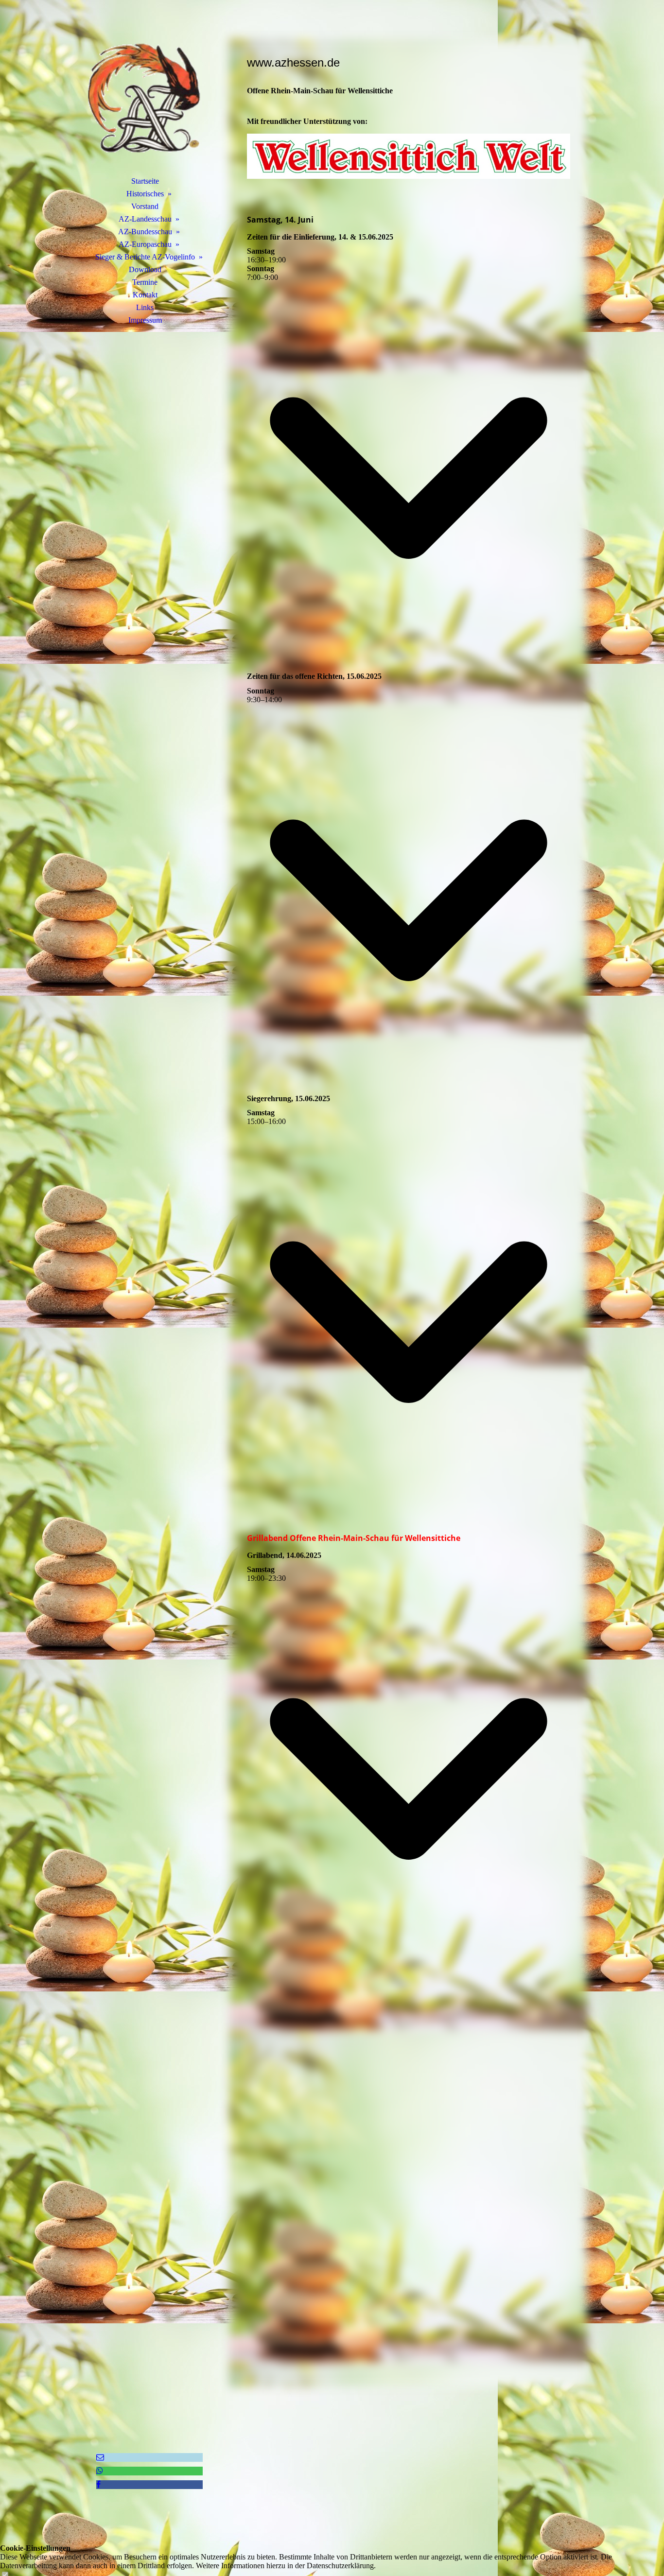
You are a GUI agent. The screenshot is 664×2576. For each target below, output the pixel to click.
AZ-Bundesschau (145, 232)
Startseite (145, 181)
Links (145, 307)
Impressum (145, 320)
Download (145, 269)
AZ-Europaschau (145, 244)
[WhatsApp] (100, 2471)
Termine (145, 282)
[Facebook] (98, 2484)
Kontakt (145, 295)
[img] (145, 100)
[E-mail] (100, 2457)
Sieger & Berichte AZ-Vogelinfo (145, 257)
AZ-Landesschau (145, 219)
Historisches (145, 194)
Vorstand (145, 206)
